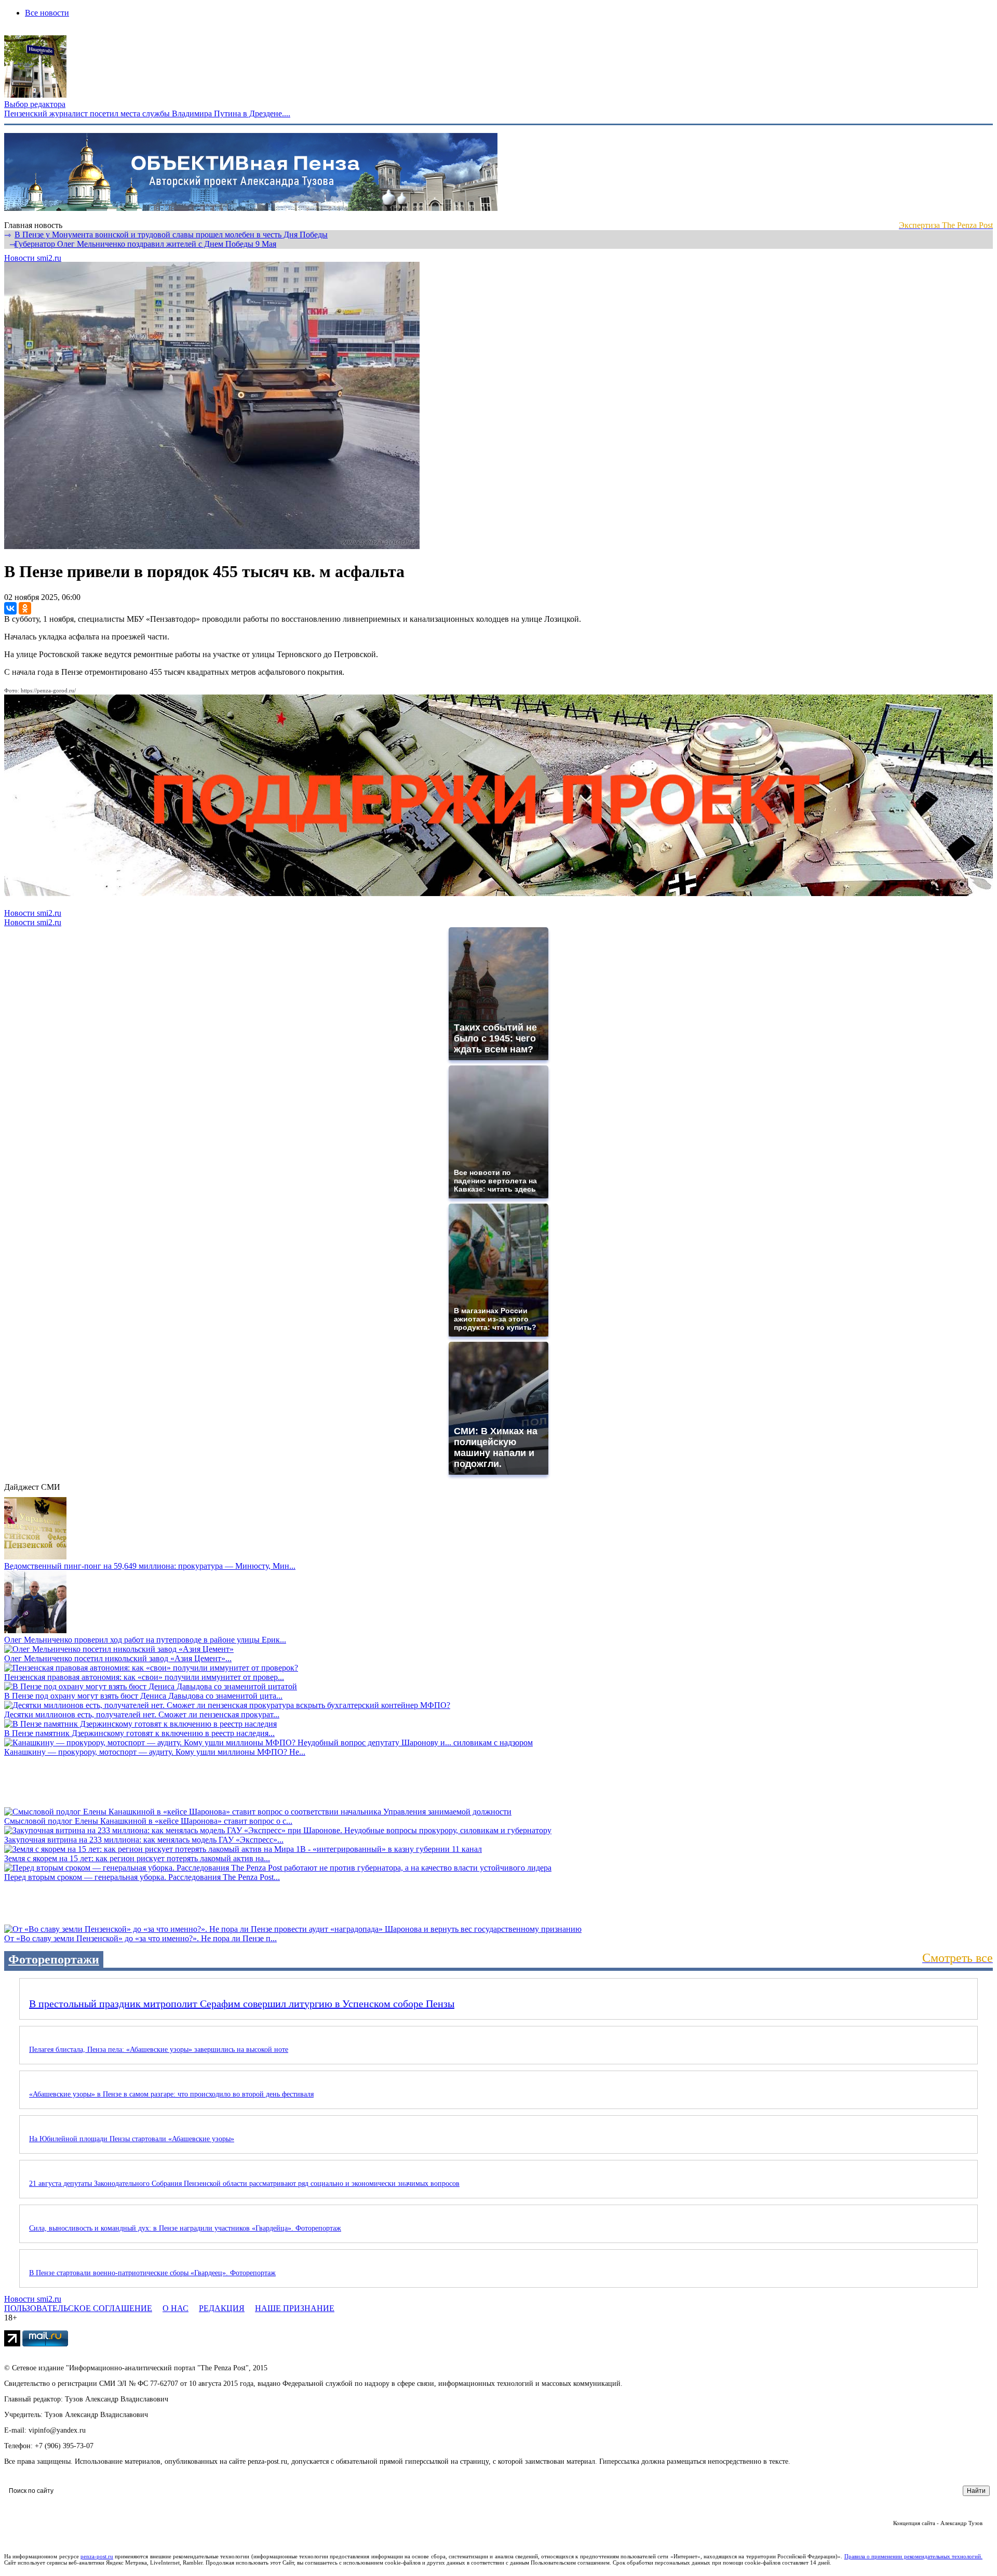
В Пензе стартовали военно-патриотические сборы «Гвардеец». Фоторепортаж (152, 2273)
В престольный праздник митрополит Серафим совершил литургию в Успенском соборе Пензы (242, 2004)
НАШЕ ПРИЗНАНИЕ (295, 2308)
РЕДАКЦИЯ (222, 2308)
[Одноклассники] (25, 608)
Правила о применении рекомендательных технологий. (913, 2556)
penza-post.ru (97, 2556)
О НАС (176, 2308)
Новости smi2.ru (33, 258)
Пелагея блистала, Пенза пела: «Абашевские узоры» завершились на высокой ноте (159, 2050)
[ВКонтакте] (10, 608)
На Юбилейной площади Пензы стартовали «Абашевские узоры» (132, 2139)
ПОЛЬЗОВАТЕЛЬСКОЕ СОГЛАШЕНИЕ (78, 2308)
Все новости (47, 13)
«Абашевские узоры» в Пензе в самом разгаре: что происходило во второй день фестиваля (171, 2094)
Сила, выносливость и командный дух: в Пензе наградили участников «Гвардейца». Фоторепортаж (185, 2228)
